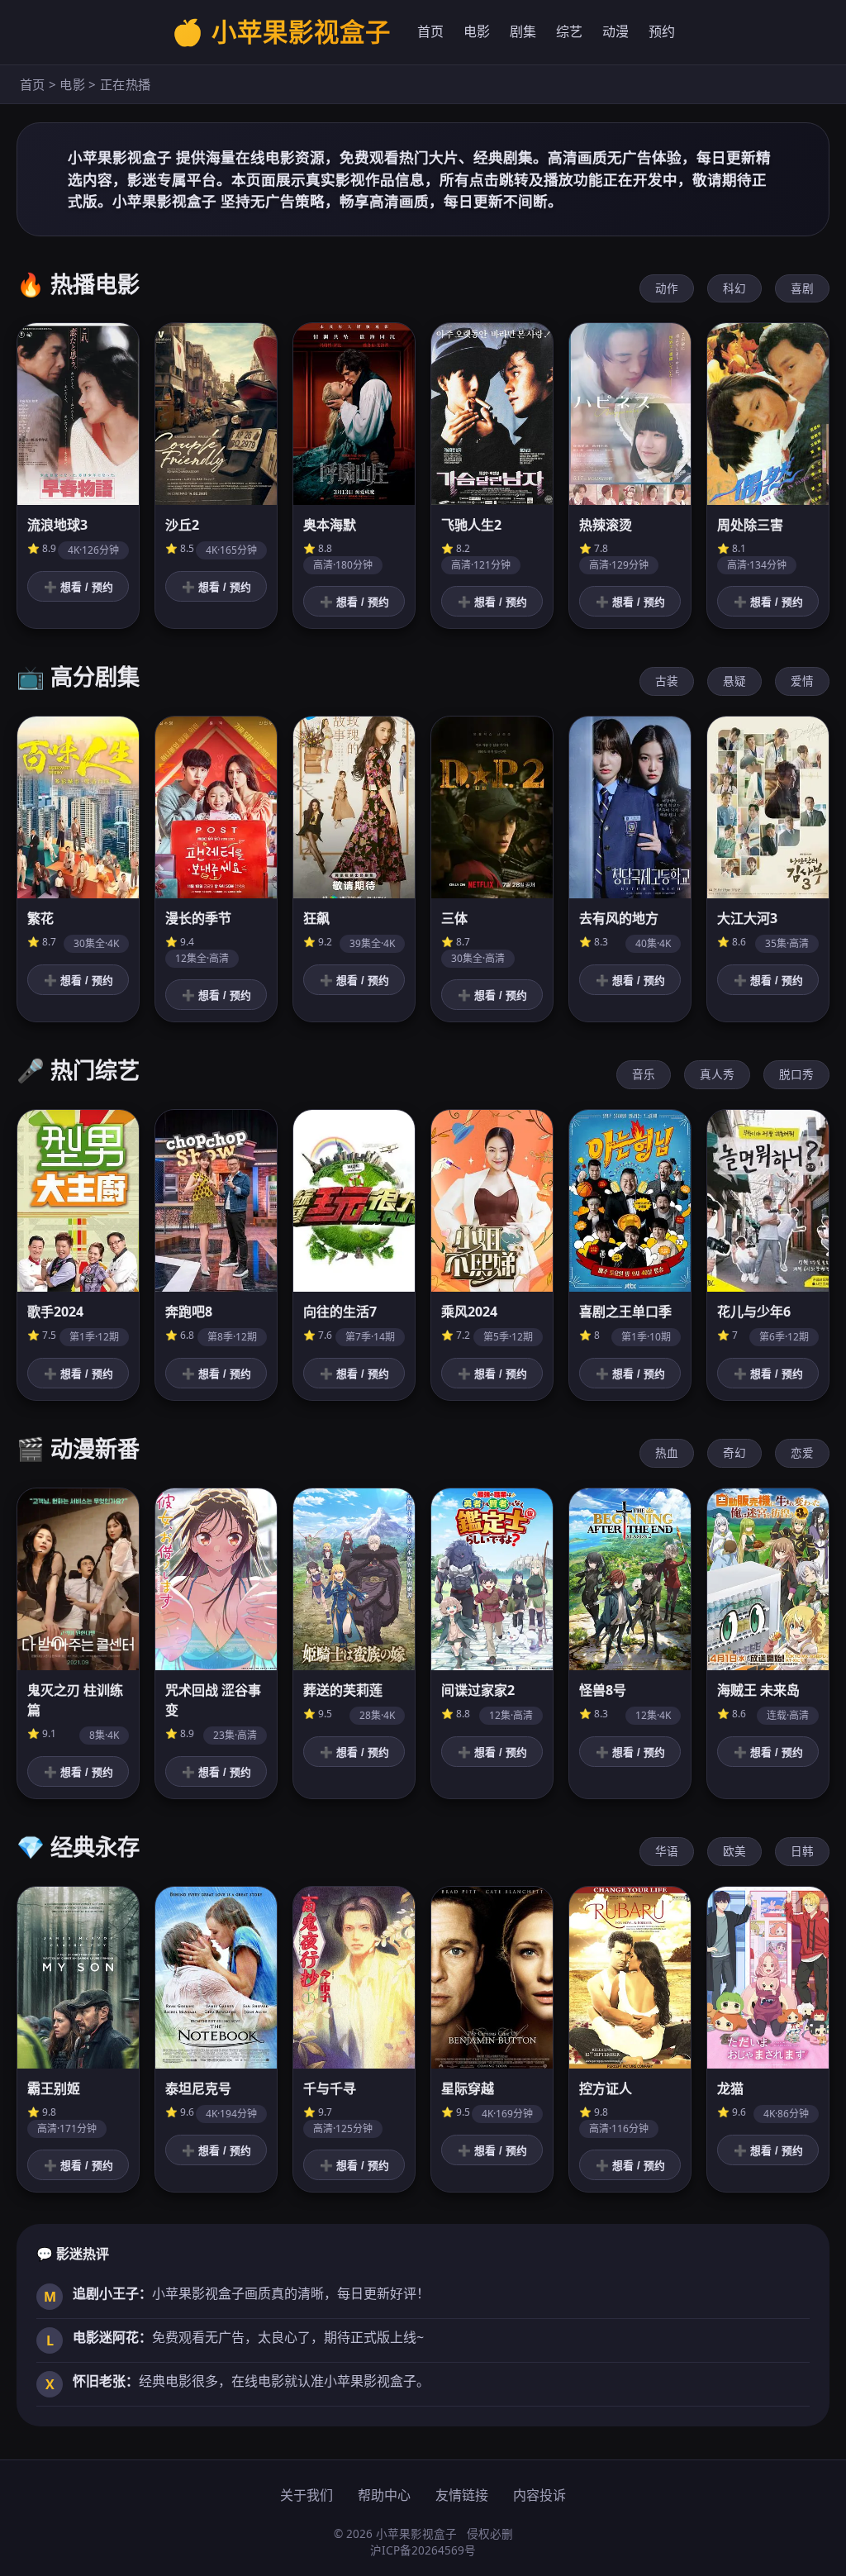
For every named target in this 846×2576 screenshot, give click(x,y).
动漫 (615, 31)
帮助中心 (384, 2495)
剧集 (523, 31)
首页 (430, 31)
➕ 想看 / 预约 (78, 587)
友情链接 (462, 2495)
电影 (477, 31)
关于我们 (307, 2495)
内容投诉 (539, 2495)
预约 (662, 31)
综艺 (569, 31)
